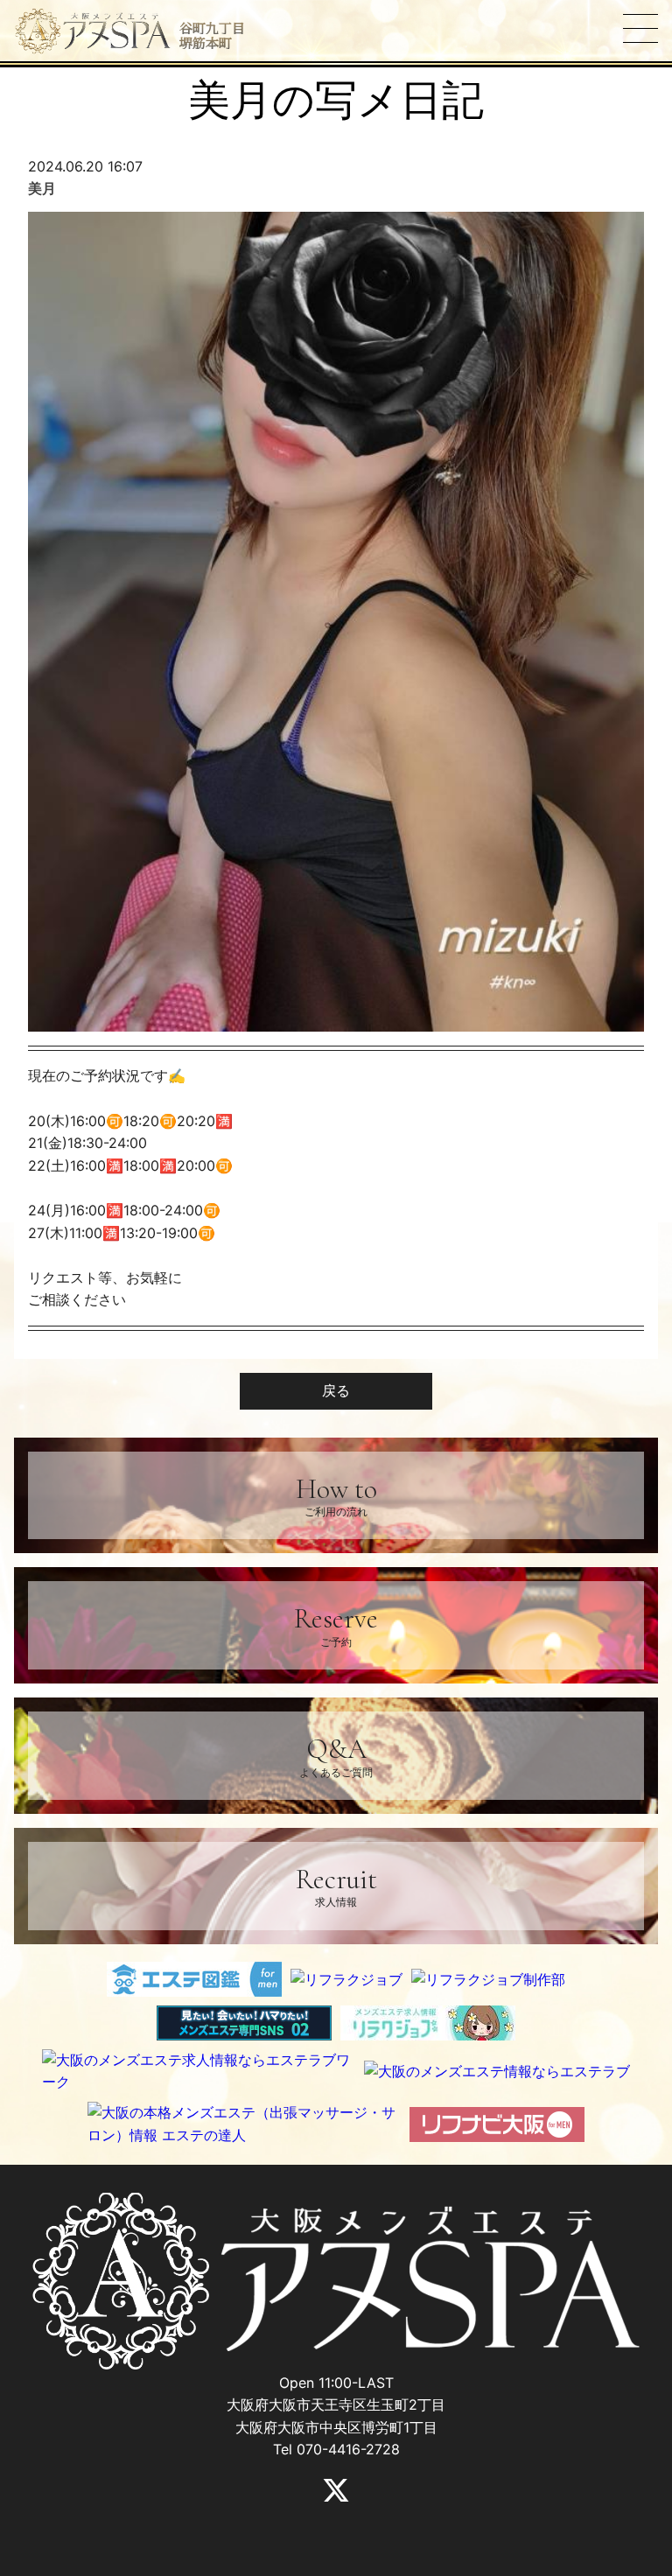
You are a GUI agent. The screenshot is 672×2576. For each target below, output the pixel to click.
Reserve (336, 1624)
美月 (42, 188)
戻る (336, 1390)
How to (336, 1495)
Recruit (336, 1885)
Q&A (336, 1755)
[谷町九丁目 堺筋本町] (93, 31)
